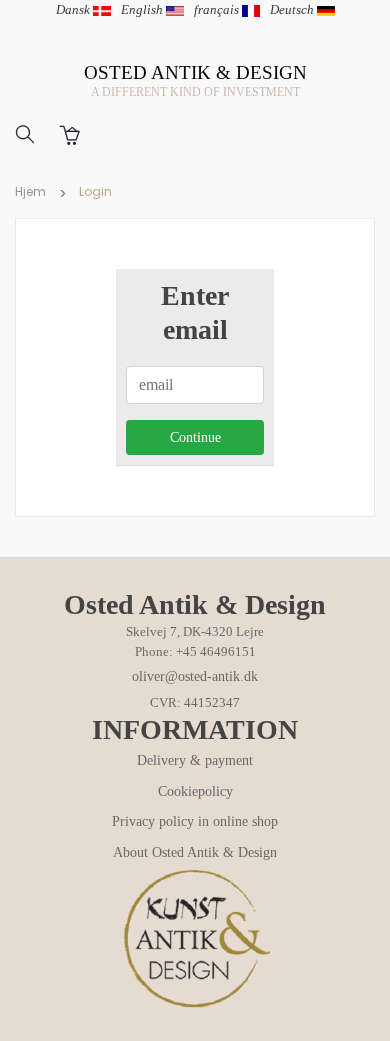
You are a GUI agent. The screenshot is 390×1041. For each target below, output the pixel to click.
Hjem (30, 191)
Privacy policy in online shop (195, 821)
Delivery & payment (195, 760)
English (143, 9)
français (218, 9)
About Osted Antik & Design (195, 852)
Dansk (74, 9)
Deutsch (293, 9)
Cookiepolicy (195, 791)
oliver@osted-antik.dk (195, 676)
